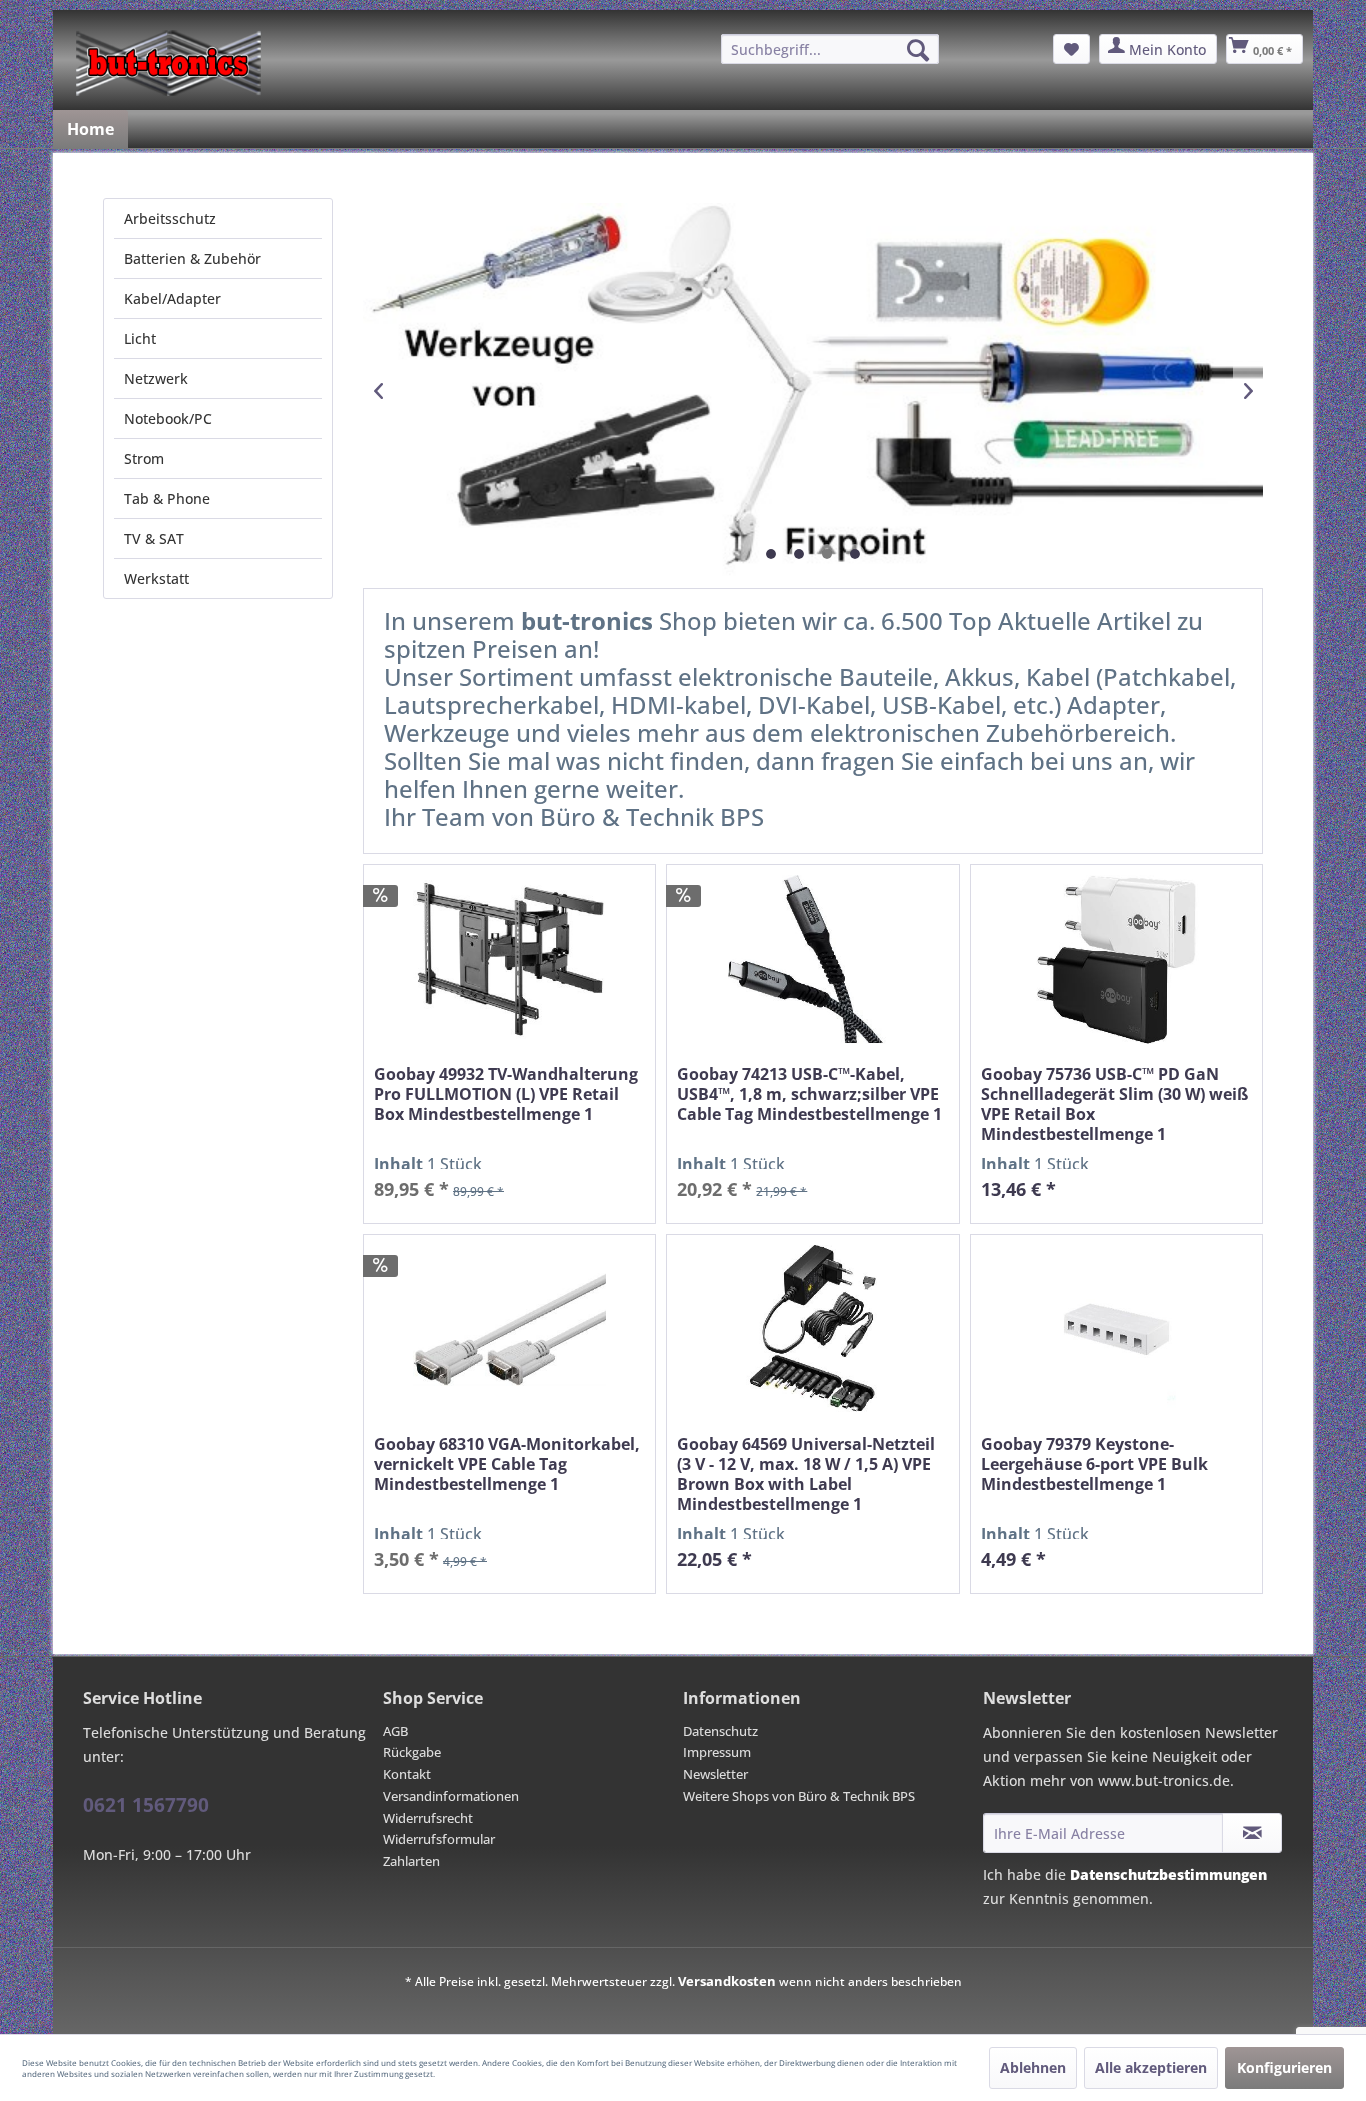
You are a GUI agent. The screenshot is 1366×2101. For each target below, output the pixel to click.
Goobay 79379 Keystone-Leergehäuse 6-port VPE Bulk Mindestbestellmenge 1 (1094, 1464)
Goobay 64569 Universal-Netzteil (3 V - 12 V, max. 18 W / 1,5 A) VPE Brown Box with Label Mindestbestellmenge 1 (806, 1474)
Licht (140, 338)
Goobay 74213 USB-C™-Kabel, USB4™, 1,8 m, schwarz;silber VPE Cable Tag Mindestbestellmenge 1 (809, 1094)
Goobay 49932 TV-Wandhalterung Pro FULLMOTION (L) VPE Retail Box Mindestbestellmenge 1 (506, 1094)
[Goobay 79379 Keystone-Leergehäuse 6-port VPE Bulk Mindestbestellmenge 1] (1116, 1329)
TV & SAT (154, 538)
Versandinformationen (451, 1796)
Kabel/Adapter (172, 298)
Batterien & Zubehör (192, 258)
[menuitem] (830, 49)
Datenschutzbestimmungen (1168, 1874)
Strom (144, 458)
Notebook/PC (168, 418)
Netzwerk (156, 378)
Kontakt (407, 1774)
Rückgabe (412, 1752)
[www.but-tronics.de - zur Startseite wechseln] (168, 63)
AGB (395, 1731)
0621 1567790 (146, 1805)
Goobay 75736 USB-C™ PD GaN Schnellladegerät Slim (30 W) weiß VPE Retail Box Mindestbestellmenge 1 (1114, 1104)
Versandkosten (727, 1981)
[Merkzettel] (1071, 49)
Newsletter (715, 1774)
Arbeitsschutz (170, 218)
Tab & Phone (167, 498)
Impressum (717, 1752)
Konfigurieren (1284, 2067)
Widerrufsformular (439, 1839)
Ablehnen (1033, 2067)
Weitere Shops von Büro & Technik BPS (799, 1796)
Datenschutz (720, 1731)
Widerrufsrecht (428, 1818)
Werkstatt (156, 578)
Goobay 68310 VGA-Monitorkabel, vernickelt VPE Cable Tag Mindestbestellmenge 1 (507, 1464)
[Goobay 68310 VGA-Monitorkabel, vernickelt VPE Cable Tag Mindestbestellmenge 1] (509, 1329)
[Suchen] (918, 50)
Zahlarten (411, 1861)
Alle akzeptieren (1151, 2067)
